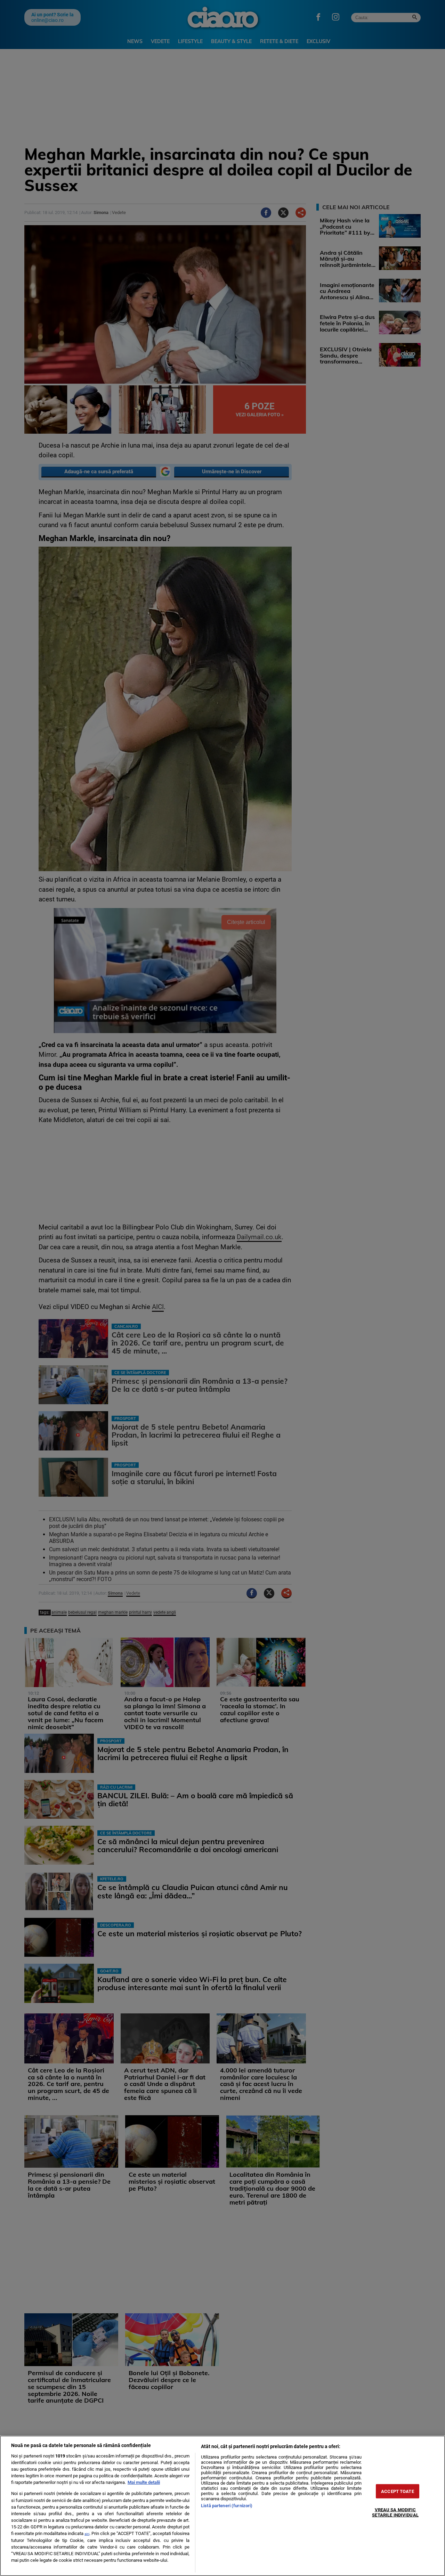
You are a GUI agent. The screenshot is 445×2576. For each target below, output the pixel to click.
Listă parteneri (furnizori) (227, 2506)
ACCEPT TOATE (398, 2491)
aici (87, 2534)
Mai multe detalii (144, 2482)
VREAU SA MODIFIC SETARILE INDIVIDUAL (395, 2512)
